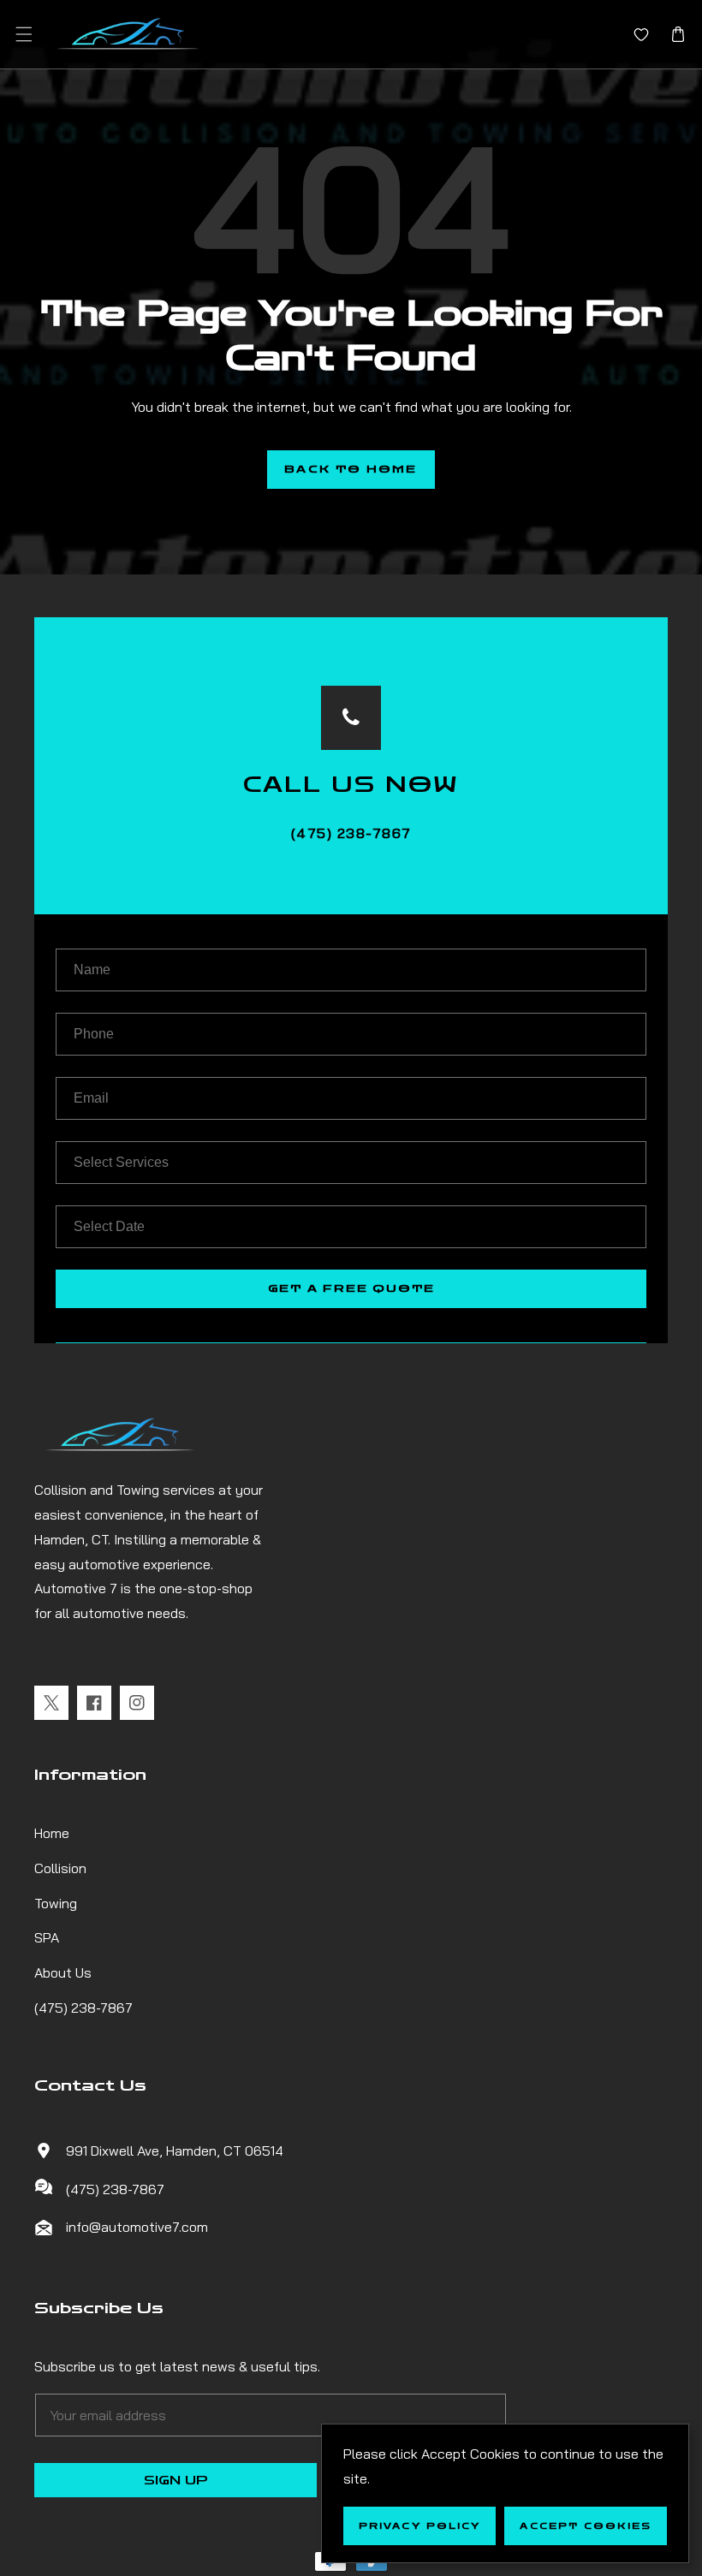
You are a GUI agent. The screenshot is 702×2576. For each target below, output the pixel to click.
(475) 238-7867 (83, 2008)
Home (52, 1833)
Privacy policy (419, 2526)
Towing (56, 1903)
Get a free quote (351, 1288)
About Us (63, 1972)
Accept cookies (585, 2526)
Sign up (176, 2481)
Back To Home (351, 469)
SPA (47, 1937)
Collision (60, 1868)
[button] (24, 35)
